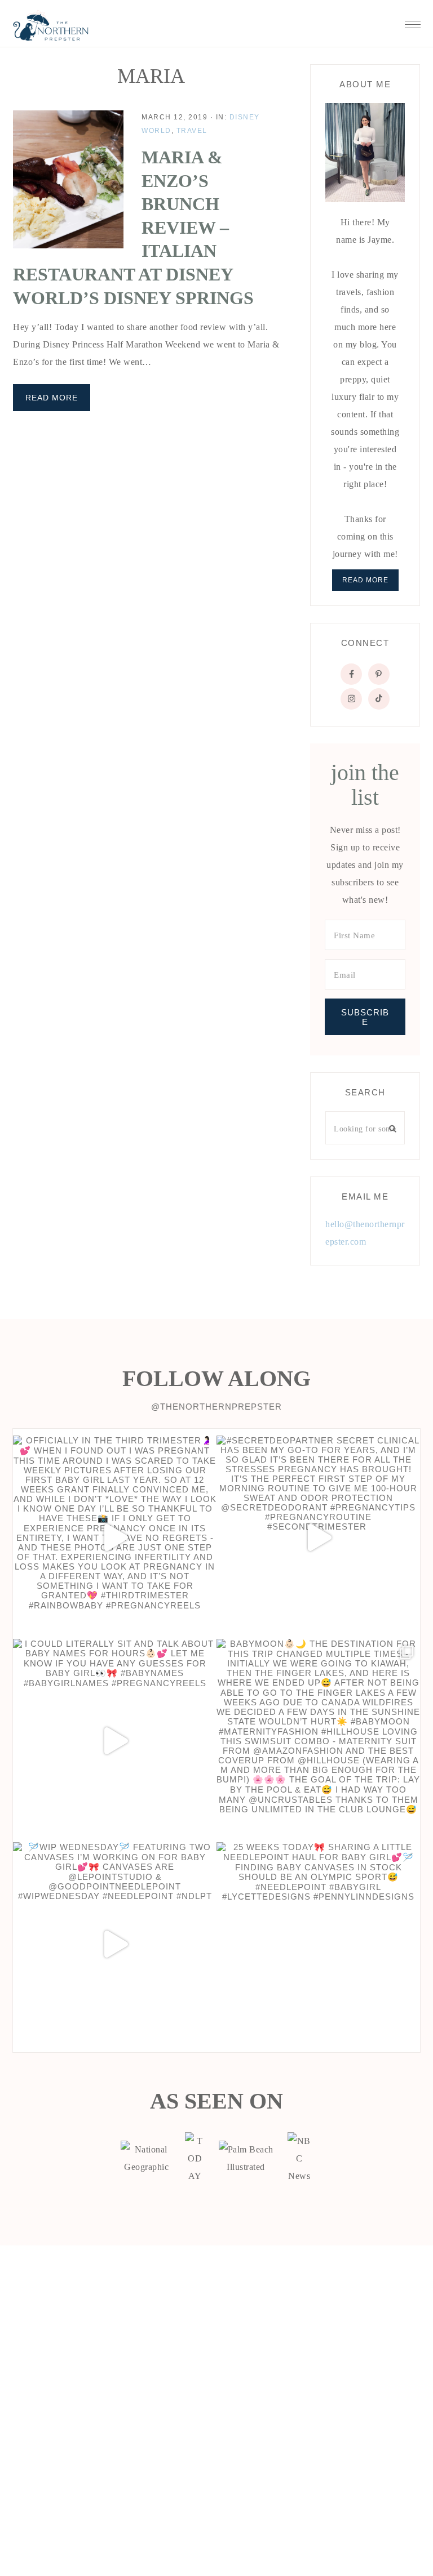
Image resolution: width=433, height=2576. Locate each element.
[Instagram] (351, 699)
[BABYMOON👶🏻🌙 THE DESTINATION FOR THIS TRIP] (318, 1741)
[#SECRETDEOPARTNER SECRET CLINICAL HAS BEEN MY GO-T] (318, 1537)
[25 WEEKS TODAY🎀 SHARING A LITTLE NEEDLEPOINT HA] (318, 1944)
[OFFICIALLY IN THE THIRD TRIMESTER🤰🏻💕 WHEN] (115, 1537)
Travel (192, 131)
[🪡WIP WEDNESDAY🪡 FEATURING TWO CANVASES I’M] (115, 1944)
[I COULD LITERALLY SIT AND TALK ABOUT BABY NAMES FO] (115, 1741)
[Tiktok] (379, 699)
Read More (52, 398)
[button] (413, 21)
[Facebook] (351, 674)
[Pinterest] (379, 674)
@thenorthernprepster (216, 1407)
